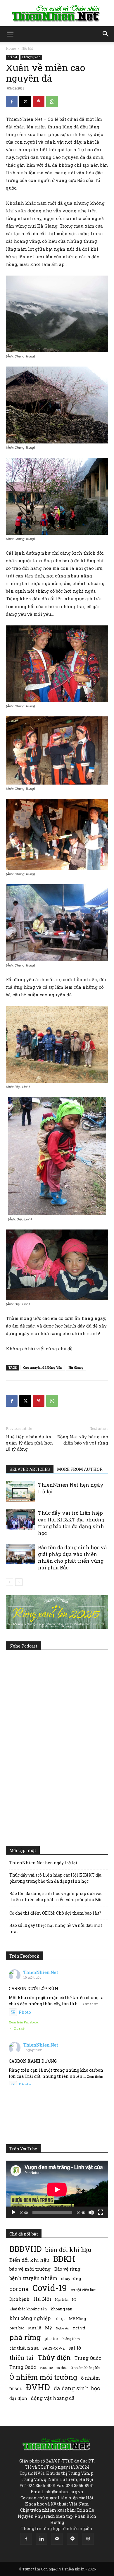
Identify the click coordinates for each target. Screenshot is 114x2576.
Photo (25, 2012)
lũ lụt (60, 2318)
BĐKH (64, 2259)
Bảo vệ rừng (67, 2269)
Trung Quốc (23, 2367)
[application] (57, 2189)
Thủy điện (54, 2357)
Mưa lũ (35, 2328)
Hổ (74, 2300)
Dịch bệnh (19, 2299)
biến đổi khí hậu (68, 2250)
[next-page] (19, 1582)
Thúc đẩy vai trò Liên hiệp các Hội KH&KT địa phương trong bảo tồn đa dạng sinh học (71, 1523)
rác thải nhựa (24, 2348)
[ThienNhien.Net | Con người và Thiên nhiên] (57, 13)
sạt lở (75, 2348)
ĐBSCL (16, 2389)
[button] (10, 34)
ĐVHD (38, 2387)
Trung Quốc (88, 2358)
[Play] (13, 2212)
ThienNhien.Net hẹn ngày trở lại (43, 1863)
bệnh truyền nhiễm (33, 2278)
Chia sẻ (19, 2028)
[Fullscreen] (101, 2212)
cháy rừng (71, 2278)
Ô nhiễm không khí (85, 2368)
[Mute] (91, 2212)
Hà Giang (76, 1367)
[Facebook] (12, 102)
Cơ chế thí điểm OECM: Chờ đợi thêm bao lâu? (55, 1913)
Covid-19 (50, 2288)
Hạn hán (62, 2299)
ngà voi (79, 2328)
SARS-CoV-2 (53, 2348)
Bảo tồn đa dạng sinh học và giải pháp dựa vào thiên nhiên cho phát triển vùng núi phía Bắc (72, 1557)
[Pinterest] (39, 102)
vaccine (46, 2367)
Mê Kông (77, 2319)
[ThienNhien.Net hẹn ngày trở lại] (20, 1491)
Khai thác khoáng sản (28, 2309)
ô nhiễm (90, 2378)
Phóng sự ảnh (31, 57)
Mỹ (49, 2328)
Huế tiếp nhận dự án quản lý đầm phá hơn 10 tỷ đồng (30, 1443)
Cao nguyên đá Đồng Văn (43, 1367)
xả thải (62, 2368)
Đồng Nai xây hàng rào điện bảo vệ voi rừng (83, 1440)
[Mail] (57, 2539)
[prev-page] (9, 1582)
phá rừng (25, 2337)
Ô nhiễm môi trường (43, 2377)
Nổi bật (27, 48)
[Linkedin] (42, 2539)
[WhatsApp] (52, 102)
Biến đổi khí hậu (29, 2260)
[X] (25, 102)
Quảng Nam (71, 2339)
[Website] (88, 2539)
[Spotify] (72, 2539)
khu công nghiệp (30, 2318)
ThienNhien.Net (41, 1972)
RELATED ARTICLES (30, 1469)
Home (11, 48)
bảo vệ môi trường (30, 2269)
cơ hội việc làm (84, 2290)
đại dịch (18, 2398)
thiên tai (21, 2358)
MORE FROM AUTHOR (80, 1469)
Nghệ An (63, 2328)
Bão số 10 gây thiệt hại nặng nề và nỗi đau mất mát (56, 1928)
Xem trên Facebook (24, 2022)
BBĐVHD (25, 2249)
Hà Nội (42, 2299)
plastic (51, 2338)
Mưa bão (17, 2328)
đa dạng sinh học (77, 2388)
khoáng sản (62, 2309)
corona (19, 2289)
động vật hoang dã (53, 2398)
